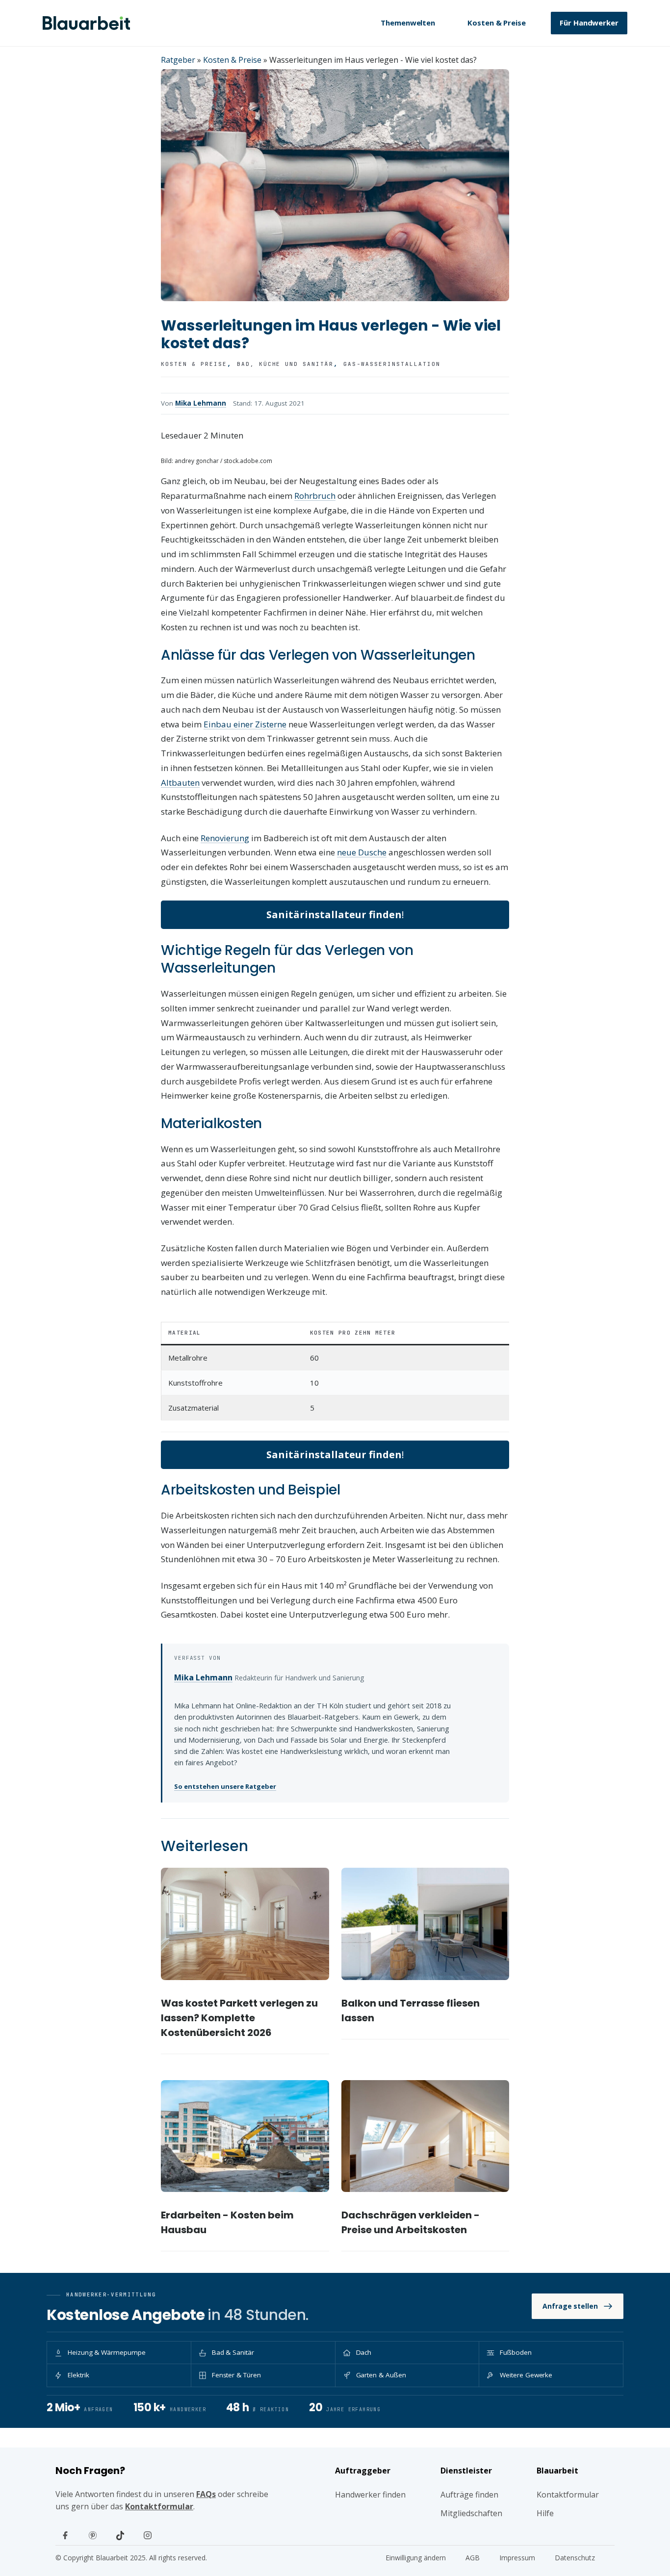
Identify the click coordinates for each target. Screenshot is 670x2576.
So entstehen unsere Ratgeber (225, 1786)
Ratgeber (178, 60)
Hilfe (545, 2513)
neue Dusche (362, 852)
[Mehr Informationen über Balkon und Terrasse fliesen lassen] (425, 1924)
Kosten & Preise (497, 23)
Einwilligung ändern (416, 2558)
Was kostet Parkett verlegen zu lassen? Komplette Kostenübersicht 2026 (239, 2018)
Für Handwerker (589, 23)
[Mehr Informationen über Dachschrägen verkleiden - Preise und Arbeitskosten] (425, 2136)
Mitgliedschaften (471, 2513)
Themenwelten (408, 23)
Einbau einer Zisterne (245, 724)
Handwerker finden (370, 2495)
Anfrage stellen (570, 2306)
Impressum (517, 2558)
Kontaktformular (159, 2506)
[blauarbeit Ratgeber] (86, 23)
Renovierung (225, 838)
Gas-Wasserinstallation (392, 364)
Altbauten (180, 783)
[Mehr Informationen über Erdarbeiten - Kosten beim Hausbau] (245, 2136)
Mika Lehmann (201, 403)
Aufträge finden (469, 2495)
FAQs (206, 2494)
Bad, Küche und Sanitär (285, 364)
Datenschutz (575, 2558)
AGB (473, 2558)
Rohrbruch (315, 496)
